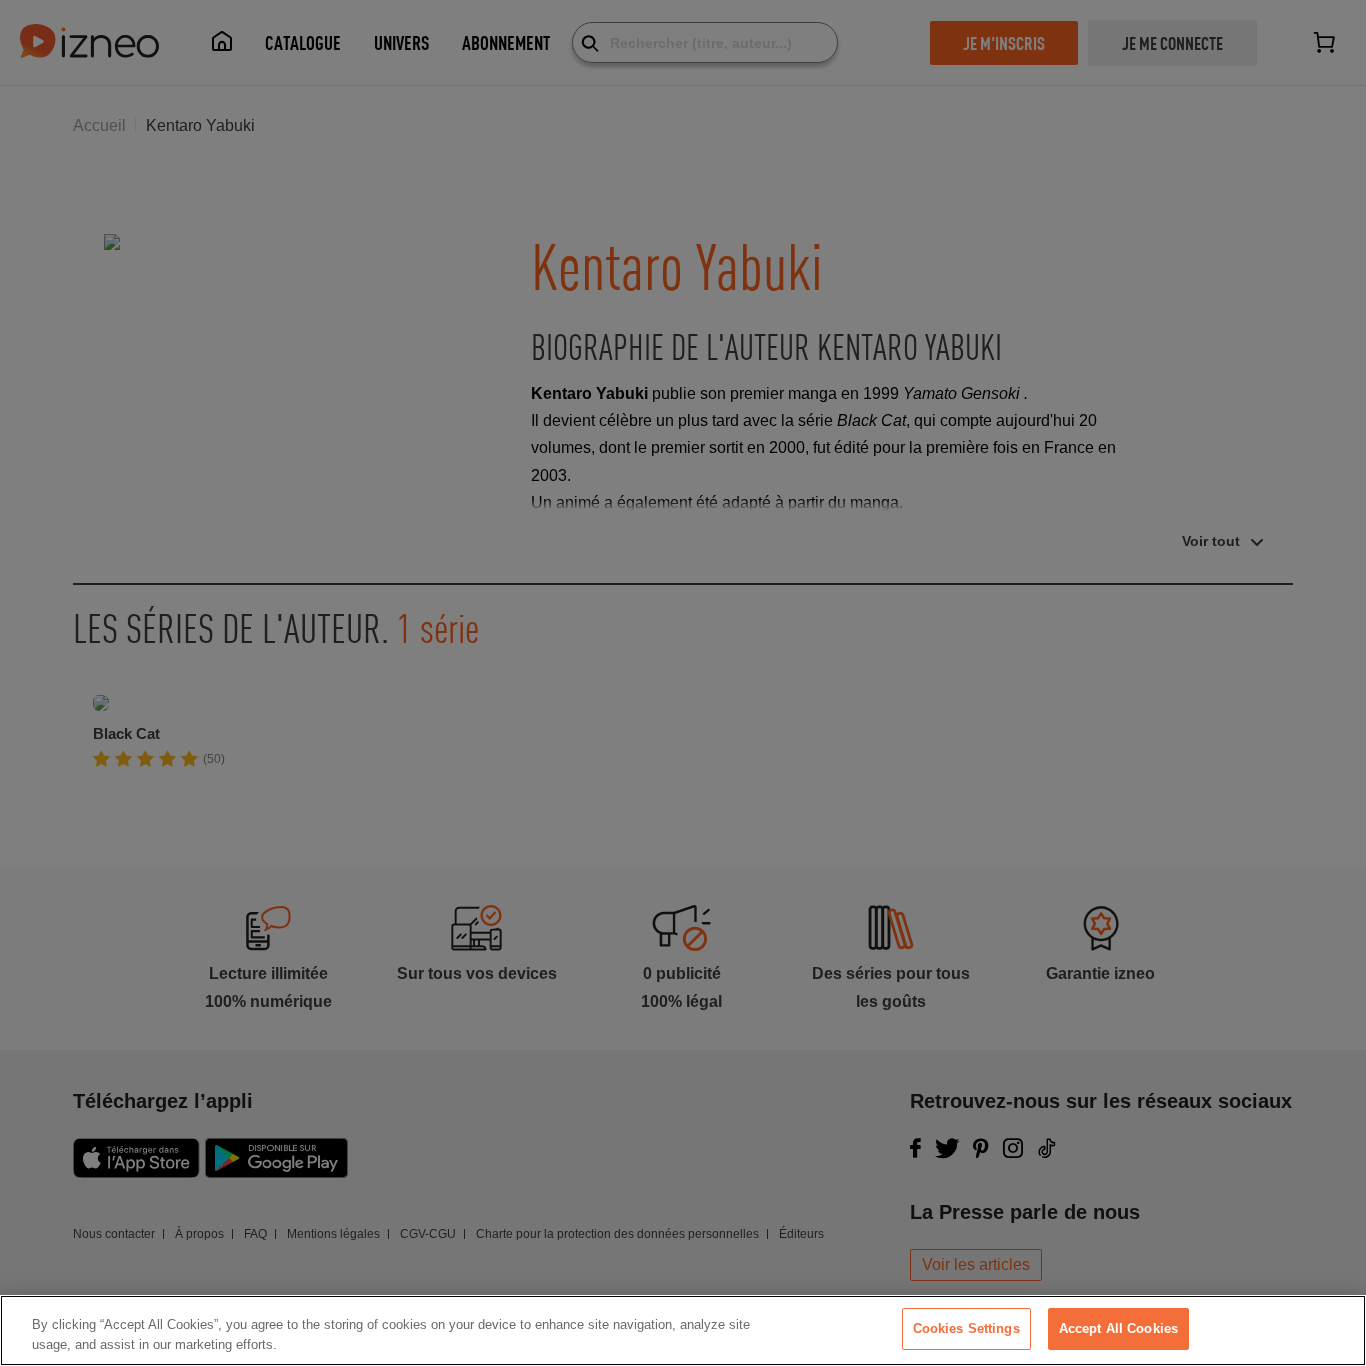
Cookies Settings (966, 1328)
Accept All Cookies (1118, 1328)
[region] (683, 1330)
